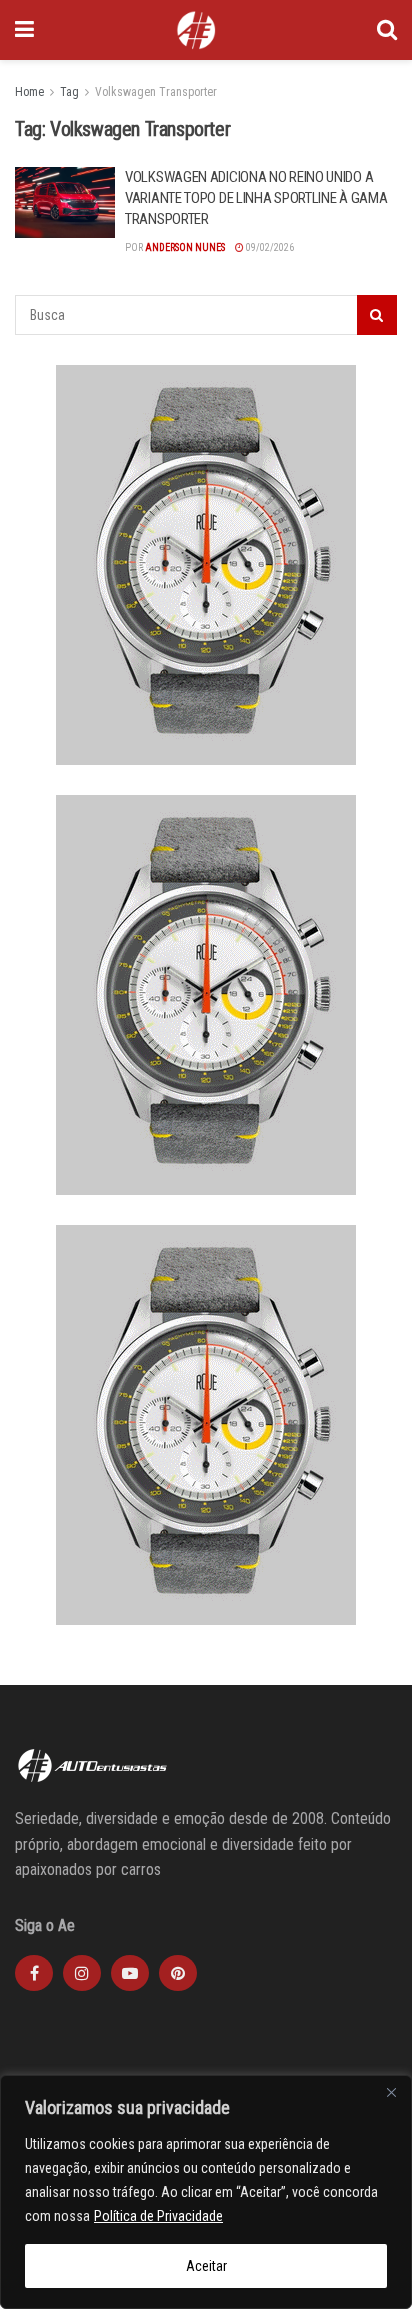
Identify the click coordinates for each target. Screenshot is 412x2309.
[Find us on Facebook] (34, 1973)
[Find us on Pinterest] (178, 1973)
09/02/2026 (269, 247)
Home (29, 92)
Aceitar (206, 2266)
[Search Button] (387, 30)
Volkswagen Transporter (156, 92)
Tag (69, 92)
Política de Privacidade (158, 2216)
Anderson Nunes (185, 247)
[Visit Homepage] (196, 30)
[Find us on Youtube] (130, 1973)
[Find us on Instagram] (82, 1973)
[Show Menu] (24, 30)
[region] (206, 2192)
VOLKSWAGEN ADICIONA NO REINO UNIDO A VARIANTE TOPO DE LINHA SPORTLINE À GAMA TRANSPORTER (256, 198)
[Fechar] (391, 2092)
